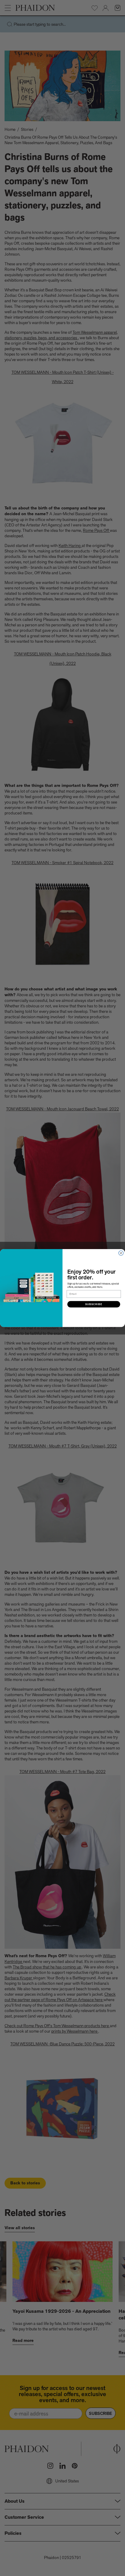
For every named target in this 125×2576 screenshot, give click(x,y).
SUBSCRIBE (94, 1304)
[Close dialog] (121, 1253)
